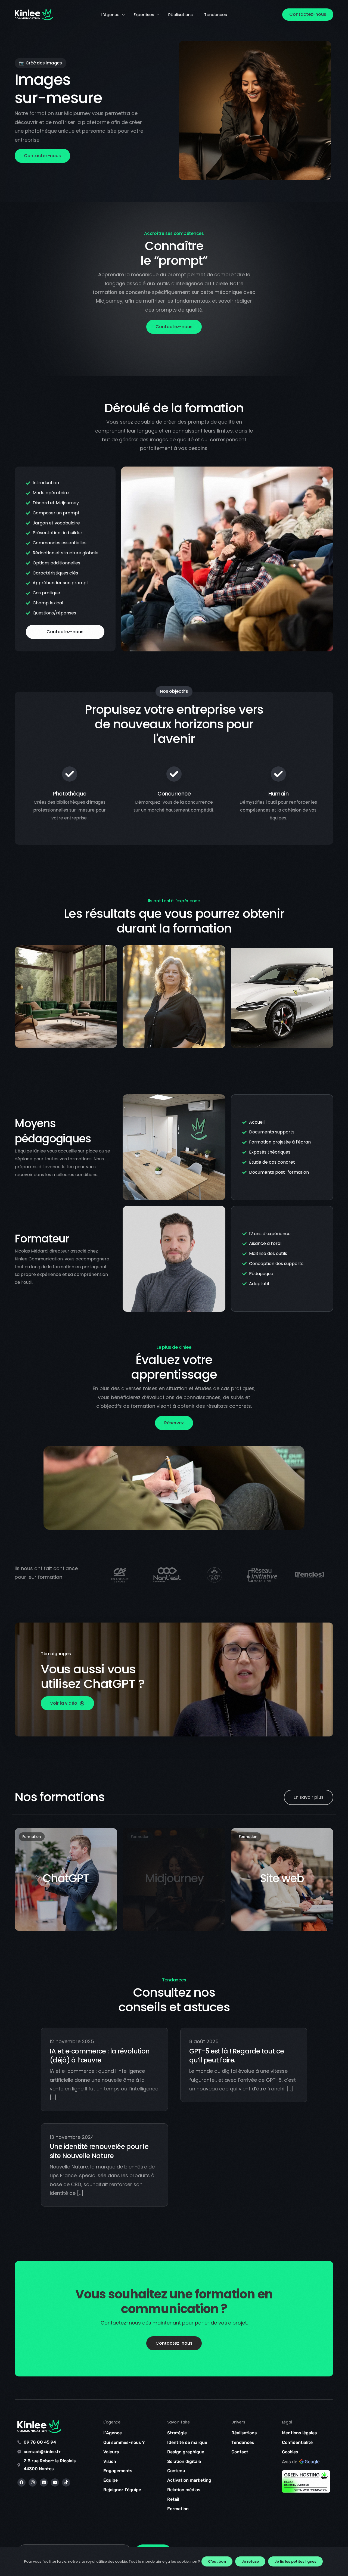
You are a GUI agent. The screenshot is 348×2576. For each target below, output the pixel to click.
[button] (67, 1703)
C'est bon (217, 2561)
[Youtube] (55, 2482)
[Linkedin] (44, 2482)
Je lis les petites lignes (295, 2561)
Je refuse (250, 2561)
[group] (119, 1575)
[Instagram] (33, 2482)
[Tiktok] (66, 2482)
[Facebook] (21, 2482)
